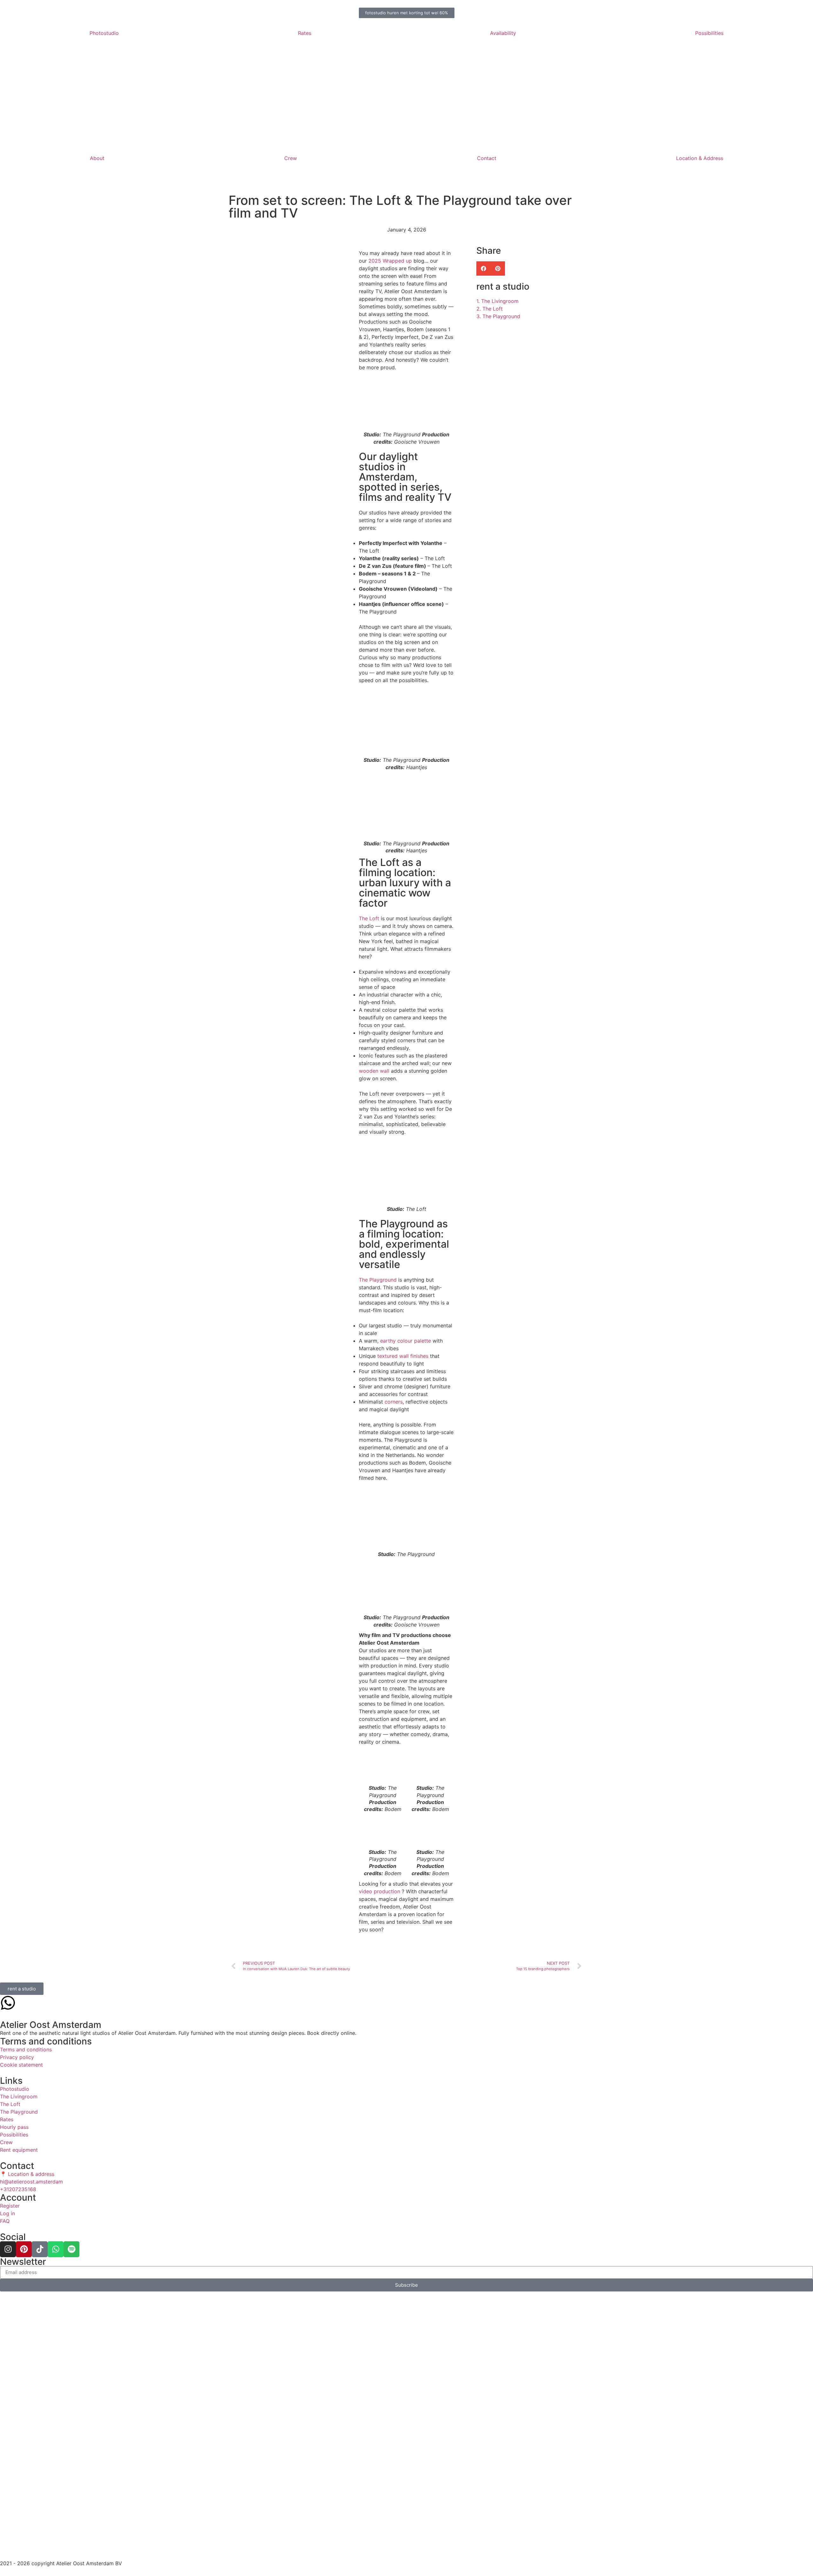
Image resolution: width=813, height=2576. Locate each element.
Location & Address (700, 158)
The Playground (378, 1280)
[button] (484, 268)
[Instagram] (8, 2249)
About (97, 158)
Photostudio (104, 33)
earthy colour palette (406, 1341)
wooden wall (374, 1071)
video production (380, 1891)
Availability (503, 33)
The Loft (369, 918)
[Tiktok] (40, 2249)
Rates (305, 33)
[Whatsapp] (56, 2249)
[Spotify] (71, 2249)
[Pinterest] (24, 2249)
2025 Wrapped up (390, 261)
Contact (487, 158)
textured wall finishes (403, 1356)
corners (394, 1402)
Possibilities (709, 33)
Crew (291, 158)
